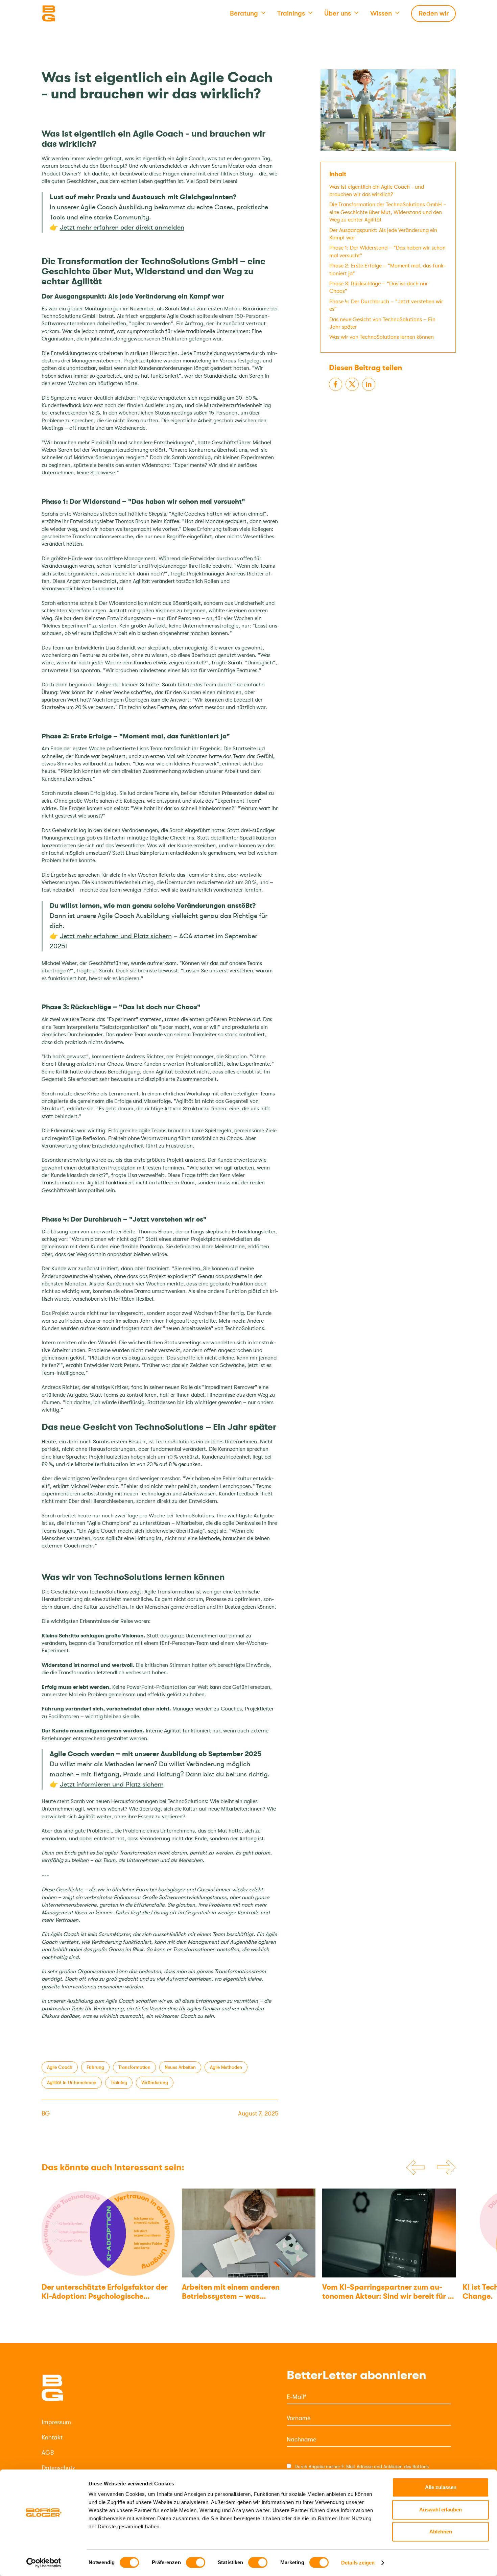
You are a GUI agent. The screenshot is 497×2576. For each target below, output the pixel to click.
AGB (48, 2453)
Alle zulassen (441, 2487)
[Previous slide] (416, 2168)
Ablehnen (441, 2532)
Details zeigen (358, 2563)
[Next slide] (446, 2168)
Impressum (56, 2422)
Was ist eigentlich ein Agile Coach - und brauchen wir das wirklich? (377, 190)
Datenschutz (58, 2468)
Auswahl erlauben (441, 2510)
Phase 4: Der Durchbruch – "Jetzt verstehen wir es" (386, 305)
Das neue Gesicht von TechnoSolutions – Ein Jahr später (382, 323)
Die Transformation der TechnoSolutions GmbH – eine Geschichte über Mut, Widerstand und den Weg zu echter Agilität (388, 212)
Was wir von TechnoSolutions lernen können (382, 337)
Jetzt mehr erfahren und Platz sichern (116, 936)
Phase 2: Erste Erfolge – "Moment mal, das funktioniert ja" (388, 269)
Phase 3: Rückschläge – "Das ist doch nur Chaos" (379, 287)
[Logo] (75, 14)
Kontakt (52, 2437)
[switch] (196, 2562)
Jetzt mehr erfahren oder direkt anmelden (122, 227)
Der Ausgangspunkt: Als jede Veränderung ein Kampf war (383, 234)
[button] (248, 14)
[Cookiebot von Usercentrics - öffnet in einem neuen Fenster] (44, 2563)
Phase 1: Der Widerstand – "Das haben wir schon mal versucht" (387, 252)
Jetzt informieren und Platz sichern (112, 1784)
